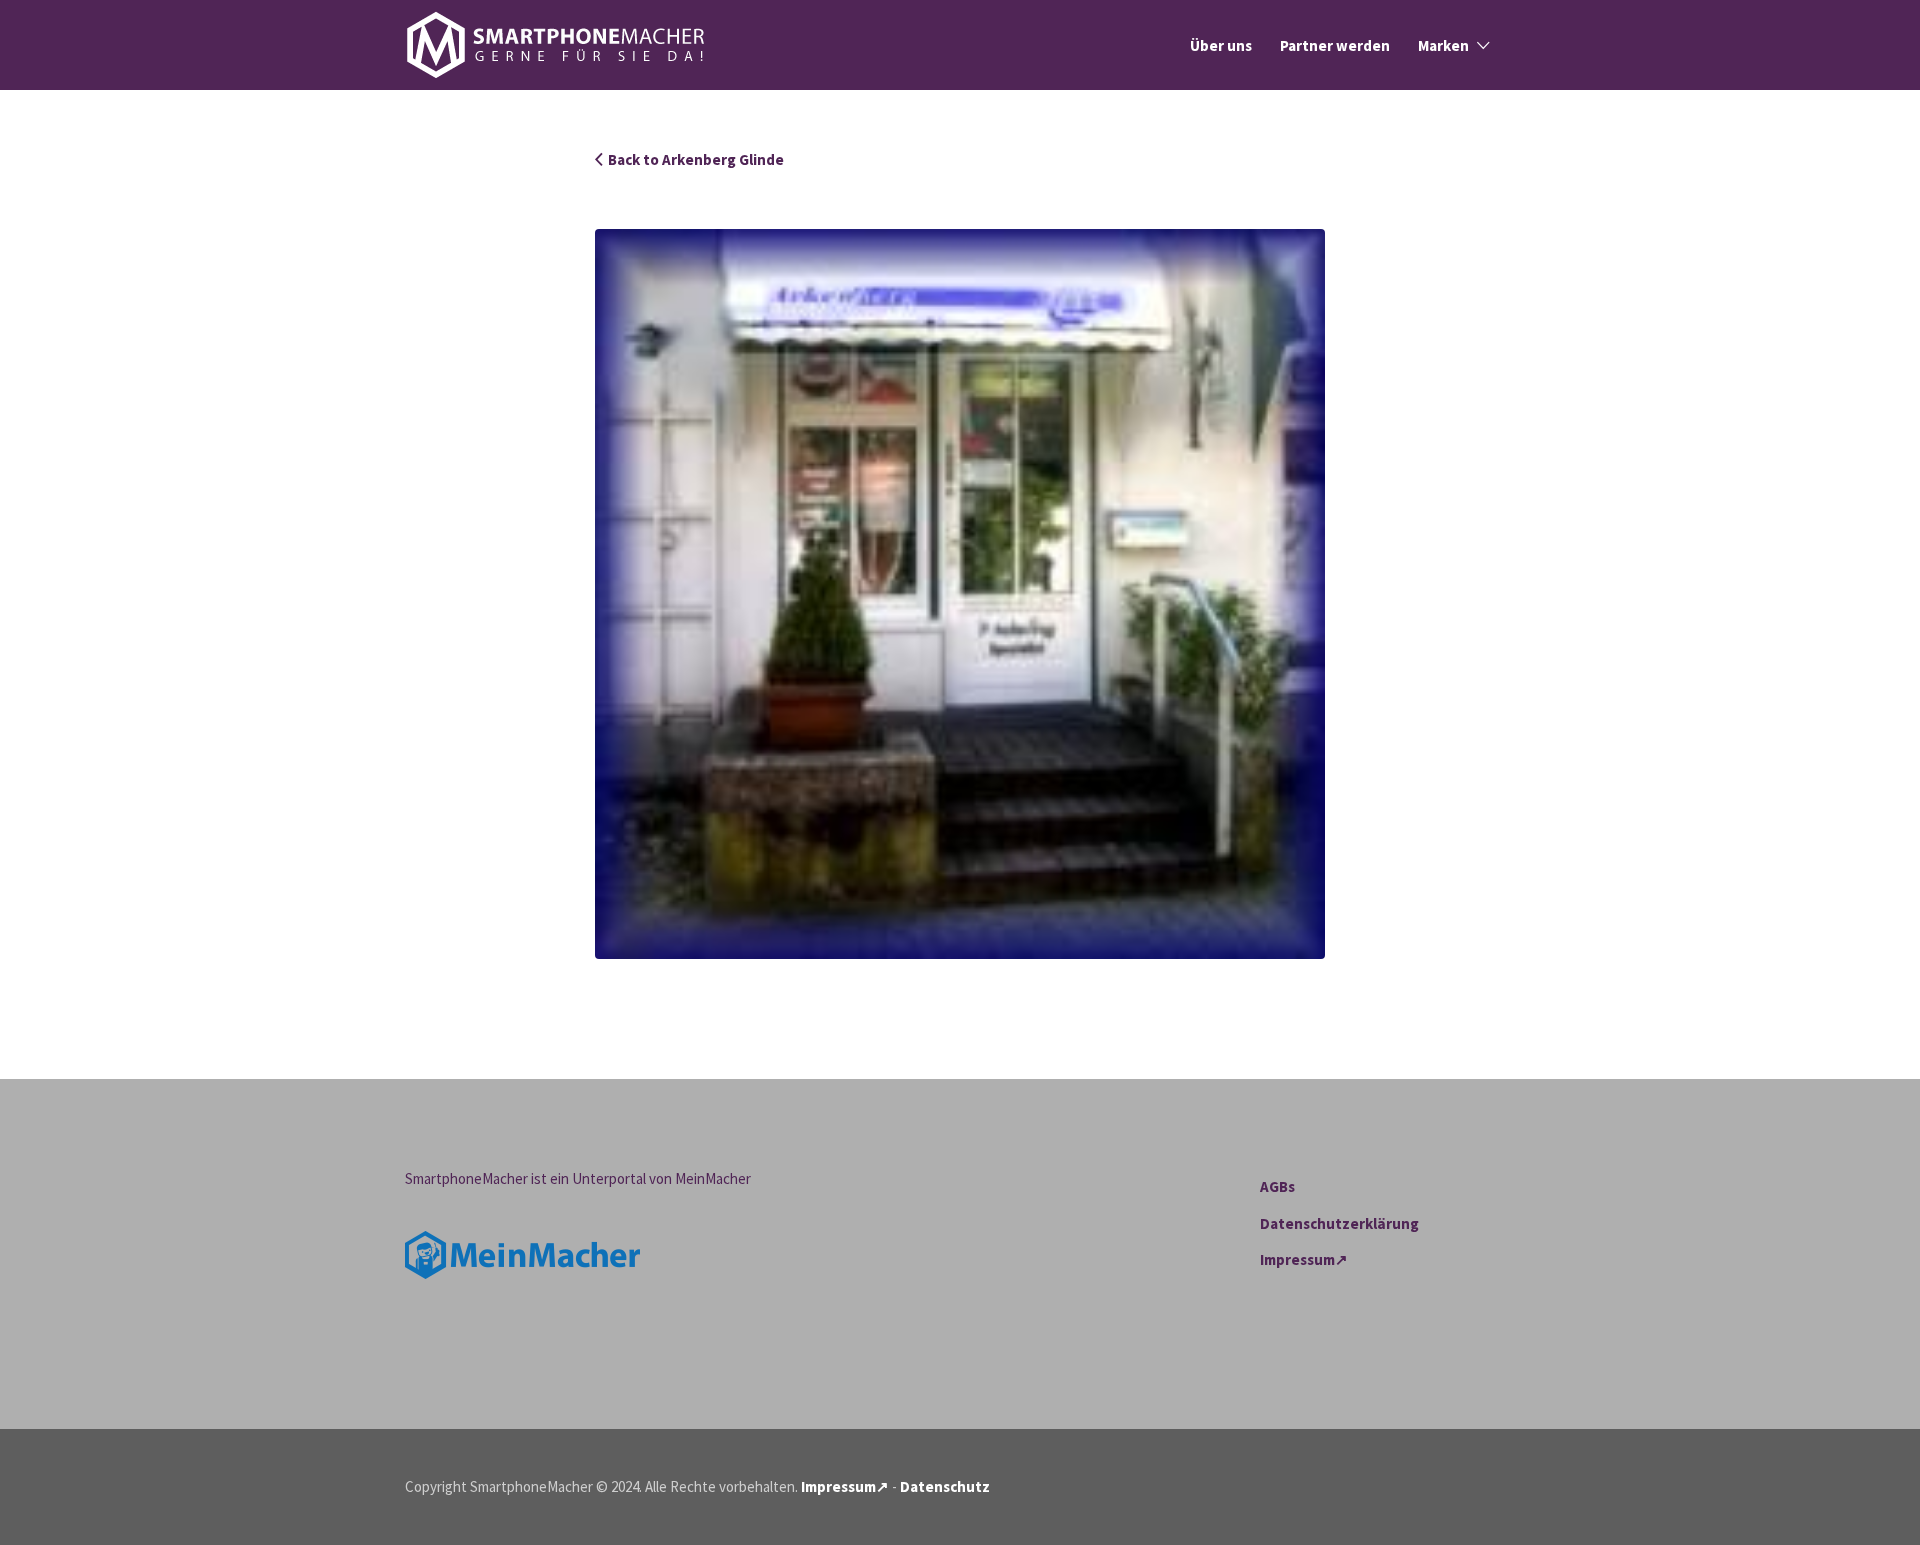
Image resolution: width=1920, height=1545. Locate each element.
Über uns (1221, 45)
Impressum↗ (1304, 1259)
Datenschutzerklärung (1339, 1223)
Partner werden (1335, 45)
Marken (1443, 45)
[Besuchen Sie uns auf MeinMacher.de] (522, 1253)
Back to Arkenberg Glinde (696, 159)
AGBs (1277, 1186)
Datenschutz (945, 1486)
